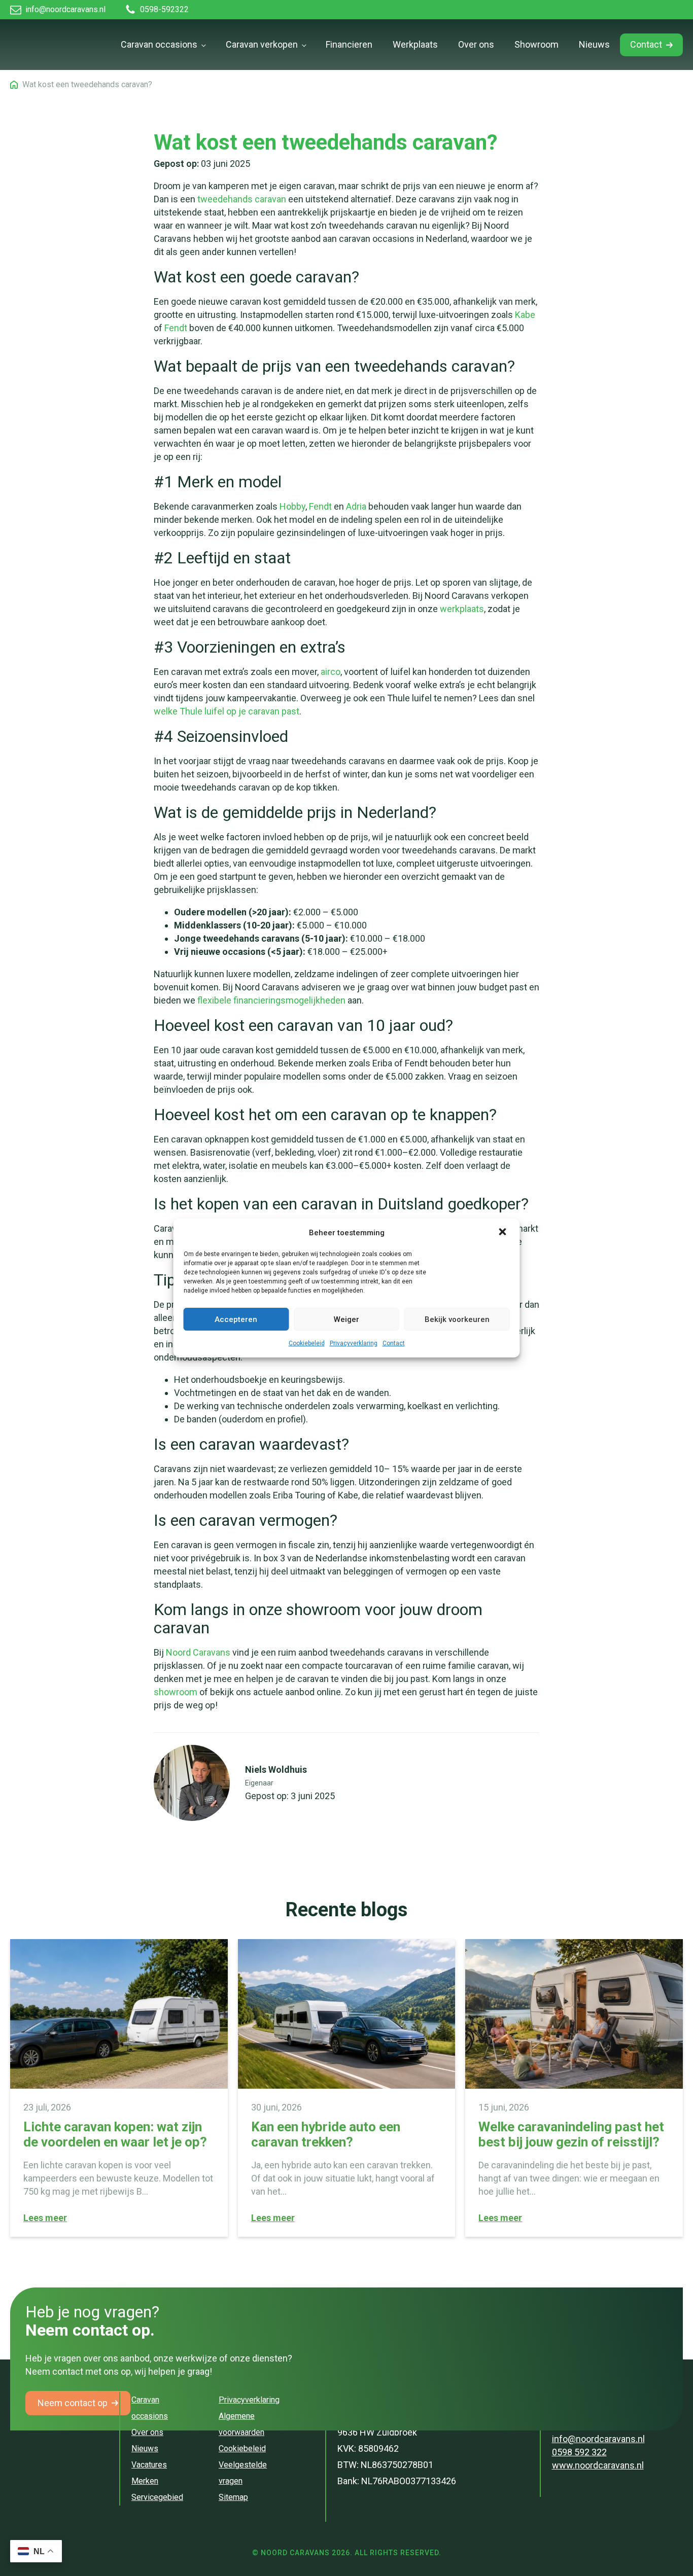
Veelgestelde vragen (243, 2473)
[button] (504, 1233)
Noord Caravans (198, 1652)
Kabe (525, 315)
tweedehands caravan (242, 199)
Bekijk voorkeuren (457, 1319)
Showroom (536, 44)
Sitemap (233, 2497)
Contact (394, 1343)
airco (331, 672)
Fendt (176, 328)
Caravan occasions (159, 44)
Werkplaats (415, 44)
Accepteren (236, 1319)
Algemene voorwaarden (241, 2424)
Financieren (349, 44)
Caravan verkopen (262, 44)
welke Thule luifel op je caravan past (227, 711)
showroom (176, 1692)
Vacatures (149, 2465)
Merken (145, 2481)
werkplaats (462, 609)
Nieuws (594, 44)
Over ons (476, 44)
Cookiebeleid (307, 1343)
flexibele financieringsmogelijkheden (271, 1000)
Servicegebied (157, 2497)
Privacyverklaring (354, 1343)
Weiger (346, 1319)
